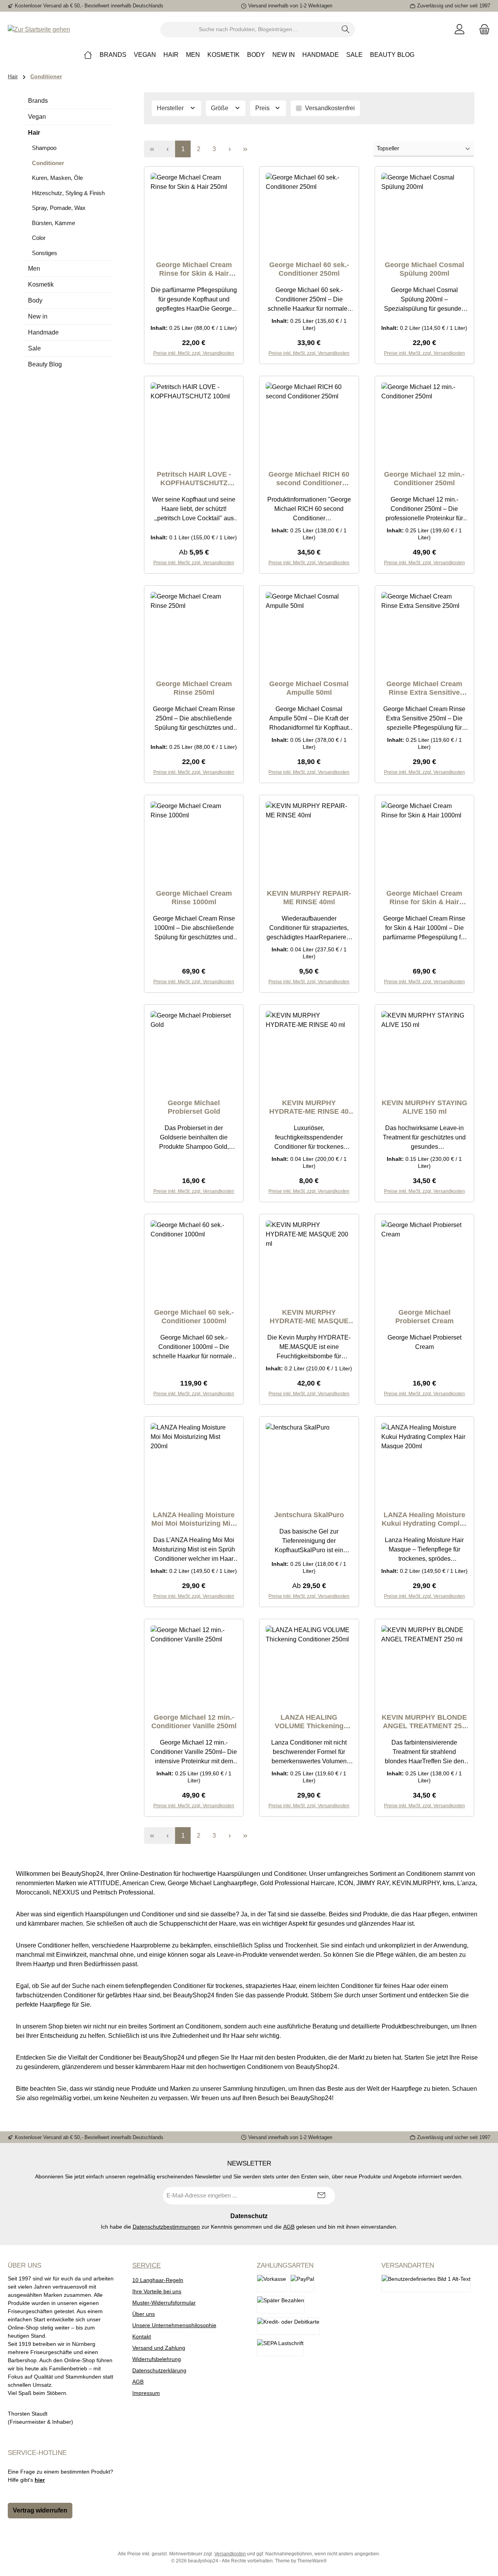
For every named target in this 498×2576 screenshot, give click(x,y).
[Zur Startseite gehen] (39, 29)
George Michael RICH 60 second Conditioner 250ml (309, 479)
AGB (289, 2227)
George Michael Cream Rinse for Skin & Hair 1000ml (424, 898)
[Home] (88, 55)
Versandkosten (230, 2554)
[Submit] (321, 2196)
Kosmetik (41, 284)
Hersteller (171, 108)
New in (38, 316)
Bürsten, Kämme (53, 223)
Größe (220, 108)
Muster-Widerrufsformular (164, 2303)
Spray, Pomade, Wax (59, 208)
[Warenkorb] (482, 29)
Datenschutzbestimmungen (166, 2227)
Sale (34, 348)
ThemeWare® (312, 2561)
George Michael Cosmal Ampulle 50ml (309, 688)
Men (34, 269)
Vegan (37, 117)
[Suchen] (346, 30)
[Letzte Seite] (245, 149)
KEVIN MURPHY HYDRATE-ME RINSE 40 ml (309, 1107)
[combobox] (249, 30)
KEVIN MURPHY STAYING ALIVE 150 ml (424, 1107)
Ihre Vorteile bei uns (157, 2291)
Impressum (146, 2393)
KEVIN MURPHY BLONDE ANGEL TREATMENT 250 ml (424, 1722)
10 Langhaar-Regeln (158, 2280)
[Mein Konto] (459, 29)
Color (39, 238)
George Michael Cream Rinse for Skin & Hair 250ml (194, 269)
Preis (263, 108)
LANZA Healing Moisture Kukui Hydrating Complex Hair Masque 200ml (424, 1519)
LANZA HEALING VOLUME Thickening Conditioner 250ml (309, 1722)
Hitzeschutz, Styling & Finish (68, 193)
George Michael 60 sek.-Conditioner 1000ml (194, 1317)
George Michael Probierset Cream (424, 1317)
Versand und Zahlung (159, 2348)
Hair (34, 133)
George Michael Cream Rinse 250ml (194, 688)
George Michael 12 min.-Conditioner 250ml (424, 479)
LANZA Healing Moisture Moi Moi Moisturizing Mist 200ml (194, 1519)
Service (146, 2265)
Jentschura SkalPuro (309, 1515)
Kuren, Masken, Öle (57, 178)
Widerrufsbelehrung (157, 2359)
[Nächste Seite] (230, 149)
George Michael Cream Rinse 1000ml (194, 898)
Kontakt (142, 2337)
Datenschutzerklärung (159, 2370)
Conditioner (48, 163)
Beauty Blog (45, 364)
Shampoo (44, 148)
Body (35, 300)
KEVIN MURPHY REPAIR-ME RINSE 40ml (309, 898)
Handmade (43, 332)
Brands (38, 101)
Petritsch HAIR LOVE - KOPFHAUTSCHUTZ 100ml (194, 479)
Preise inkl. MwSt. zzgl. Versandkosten (194, 563)
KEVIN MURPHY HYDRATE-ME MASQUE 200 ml (309, 1317)
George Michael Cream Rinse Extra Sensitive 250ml (424, 688)
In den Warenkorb (194, 363)
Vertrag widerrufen (40, 2510)
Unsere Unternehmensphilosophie (174, 2325)
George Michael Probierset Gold (194, 1107)
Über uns (144, 2314)
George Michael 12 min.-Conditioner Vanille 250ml (194, 1722)
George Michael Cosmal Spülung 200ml (424, 269)
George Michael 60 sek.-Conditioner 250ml (309, 269)
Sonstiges (45, 253)
